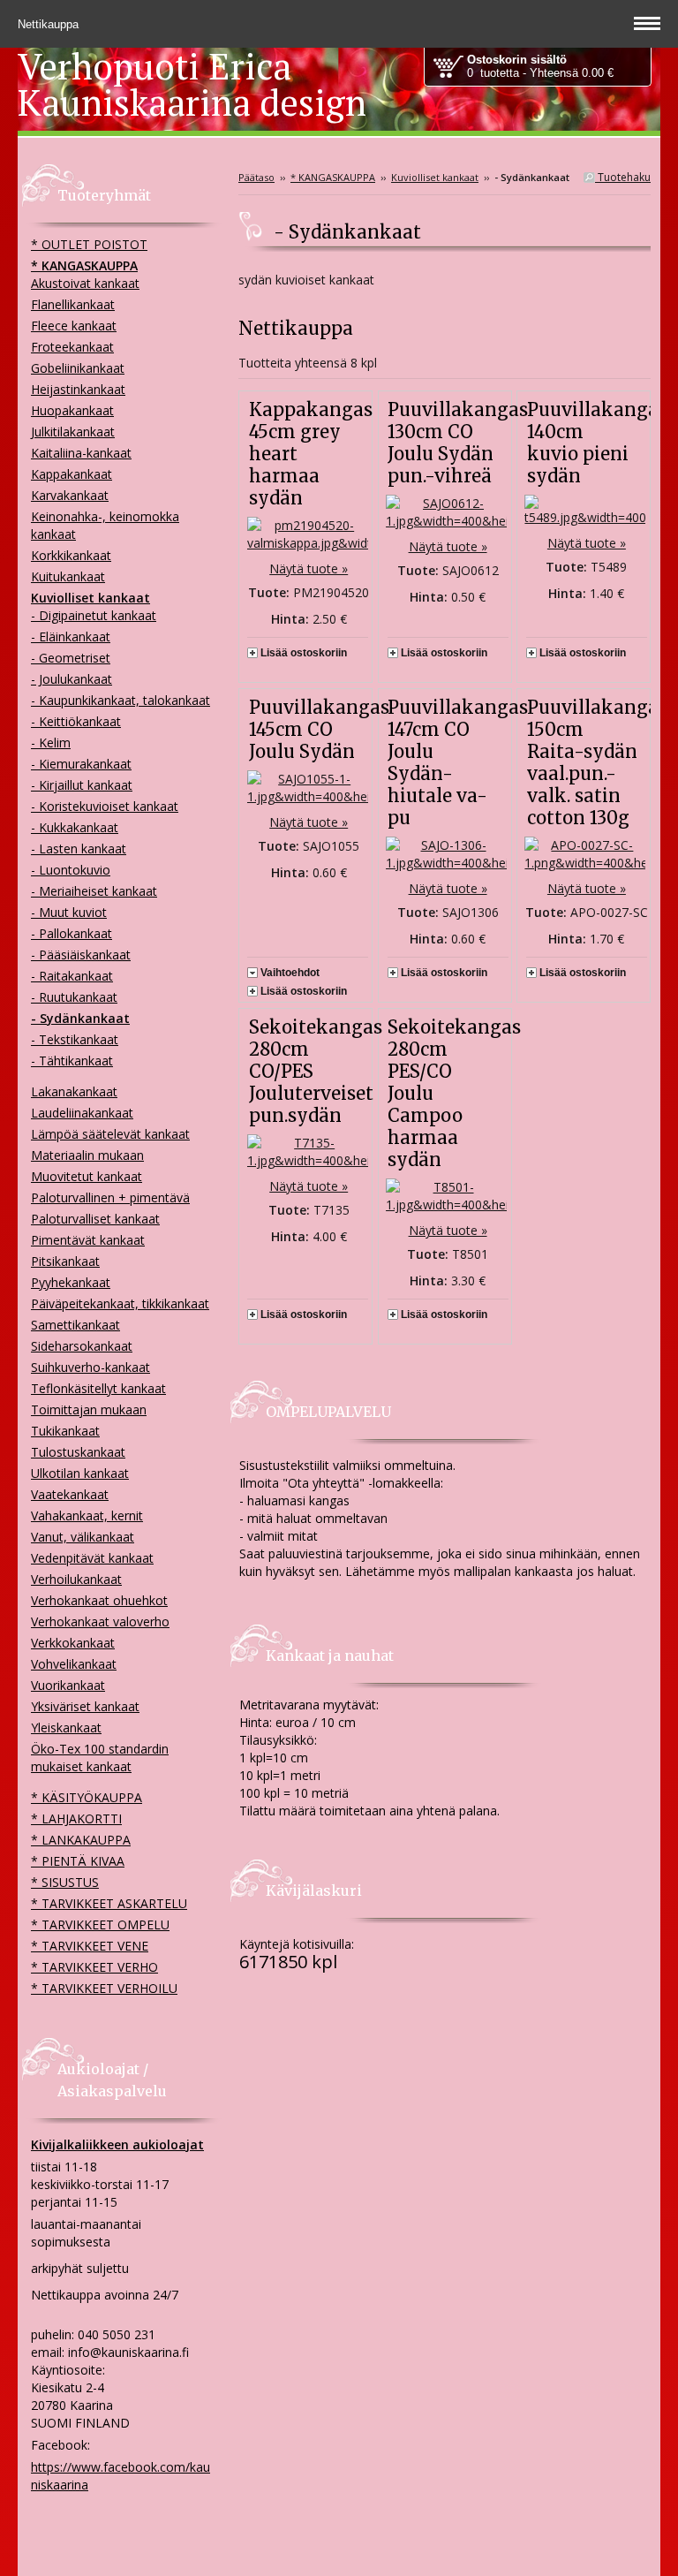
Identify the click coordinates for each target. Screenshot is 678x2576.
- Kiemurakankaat (81, 764)
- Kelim (51, 742)
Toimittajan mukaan (89, 1409)
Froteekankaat (72, 347)
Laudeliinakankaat (82, 1113)
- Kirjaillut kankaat (82, 785)
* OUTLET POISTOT (89, 244)
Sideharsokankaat (82, 1346)
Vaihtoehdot (290, 973)
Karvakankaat (70, 495)
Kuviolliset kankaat (435, 177)
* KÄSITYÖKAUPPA (87, 1797)
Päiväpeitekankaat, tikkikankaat (120, 1303)
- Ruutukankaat (74, 997)
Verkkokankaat (73, 1643)
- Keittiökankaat (76, 721)
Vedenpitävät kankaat (92, 1558)
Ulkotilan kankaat (80, 1473)
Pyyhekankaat (71, 1282)
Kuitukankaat (68, 576)
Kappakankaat (72, 474)
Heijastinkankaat (78, 389)
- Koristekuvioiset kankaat (105, 806)
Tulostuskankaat (78, 1452)
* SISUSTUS (65, 1882)
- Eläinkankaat (71, 636)
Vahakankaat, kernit (87, 1515)
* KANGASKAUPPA (333, 177)
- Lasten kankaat (79, 849)
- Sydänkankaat (80, 1018)
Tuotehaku (623, 177)
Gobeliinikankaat (78, 368)
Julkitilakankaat (73, 432)
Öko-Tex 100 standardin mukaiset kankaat (100, 1758)
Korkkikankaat (71, 555)
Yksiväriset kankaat (85, 1706)
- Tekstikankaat (75, 1039)
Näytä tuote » (309, 568)
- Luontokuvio (71, 870)
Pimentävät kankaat (88, 1240)
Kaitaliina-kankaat (81, 453)
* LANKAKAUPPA (81, 1840)
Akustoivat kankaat (85, 283)
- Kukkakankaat (75, 827)
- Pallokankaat (72, 933)
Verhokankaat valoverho (100, 1621)
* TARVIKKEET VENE (90, 1946)
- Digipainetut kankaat (94, 615)
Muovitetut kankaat (87, 1176)
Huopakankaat (72, 410)
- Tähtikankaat (72, 1061)
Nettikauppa (50, 24)
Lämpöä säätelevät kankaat (110, 1134)
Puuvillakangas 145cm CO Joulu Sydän (319, 729)
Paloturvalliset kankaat (95, 1219)
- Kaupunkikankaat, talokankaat (121, 700)
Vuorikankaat (68, 1685)
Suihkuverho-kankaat (90, 1367)
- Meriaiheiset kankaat (94, 891)
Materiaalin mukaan (87, 1155)
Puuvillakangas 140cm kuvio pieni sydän (597, 443)
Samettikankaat (75, 1325)
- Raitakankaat (72, 976)
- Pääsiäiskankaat (81, 955)
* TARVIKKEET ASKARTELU (109, 1903)
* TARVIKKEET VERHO (94, 1967)
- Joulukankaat (72, 679)
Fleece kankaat (74, 326)
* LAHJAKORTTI (76, 1818)
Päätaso (256, 177)
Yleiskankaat (66, 1727)
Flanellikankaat (73, 304)
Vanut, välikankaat (83, 1537)
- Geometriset (71, 658)
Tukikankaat (65, 1431)
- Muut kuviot (69, 912)
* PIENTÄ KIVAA (78, 1861)
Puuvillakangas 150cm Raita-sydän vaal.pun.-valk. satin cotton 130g (597, 762)
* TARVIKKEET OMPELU (100, 1924)
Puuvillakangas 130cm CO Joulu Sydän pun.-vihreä (458, 443)
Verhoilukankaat (76, 1579)
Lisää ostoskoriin (304, 653)
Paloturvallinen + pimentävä (110, 1197)
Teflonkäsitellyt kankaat (98, 1388)
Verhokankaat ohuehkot (99, 1600)
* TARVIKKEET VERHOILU (104, 1988)
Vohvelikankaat (74, 1664)
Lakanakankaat (74, 1091)
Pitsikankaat (65, 1261)
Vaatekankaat (70, 1494)
